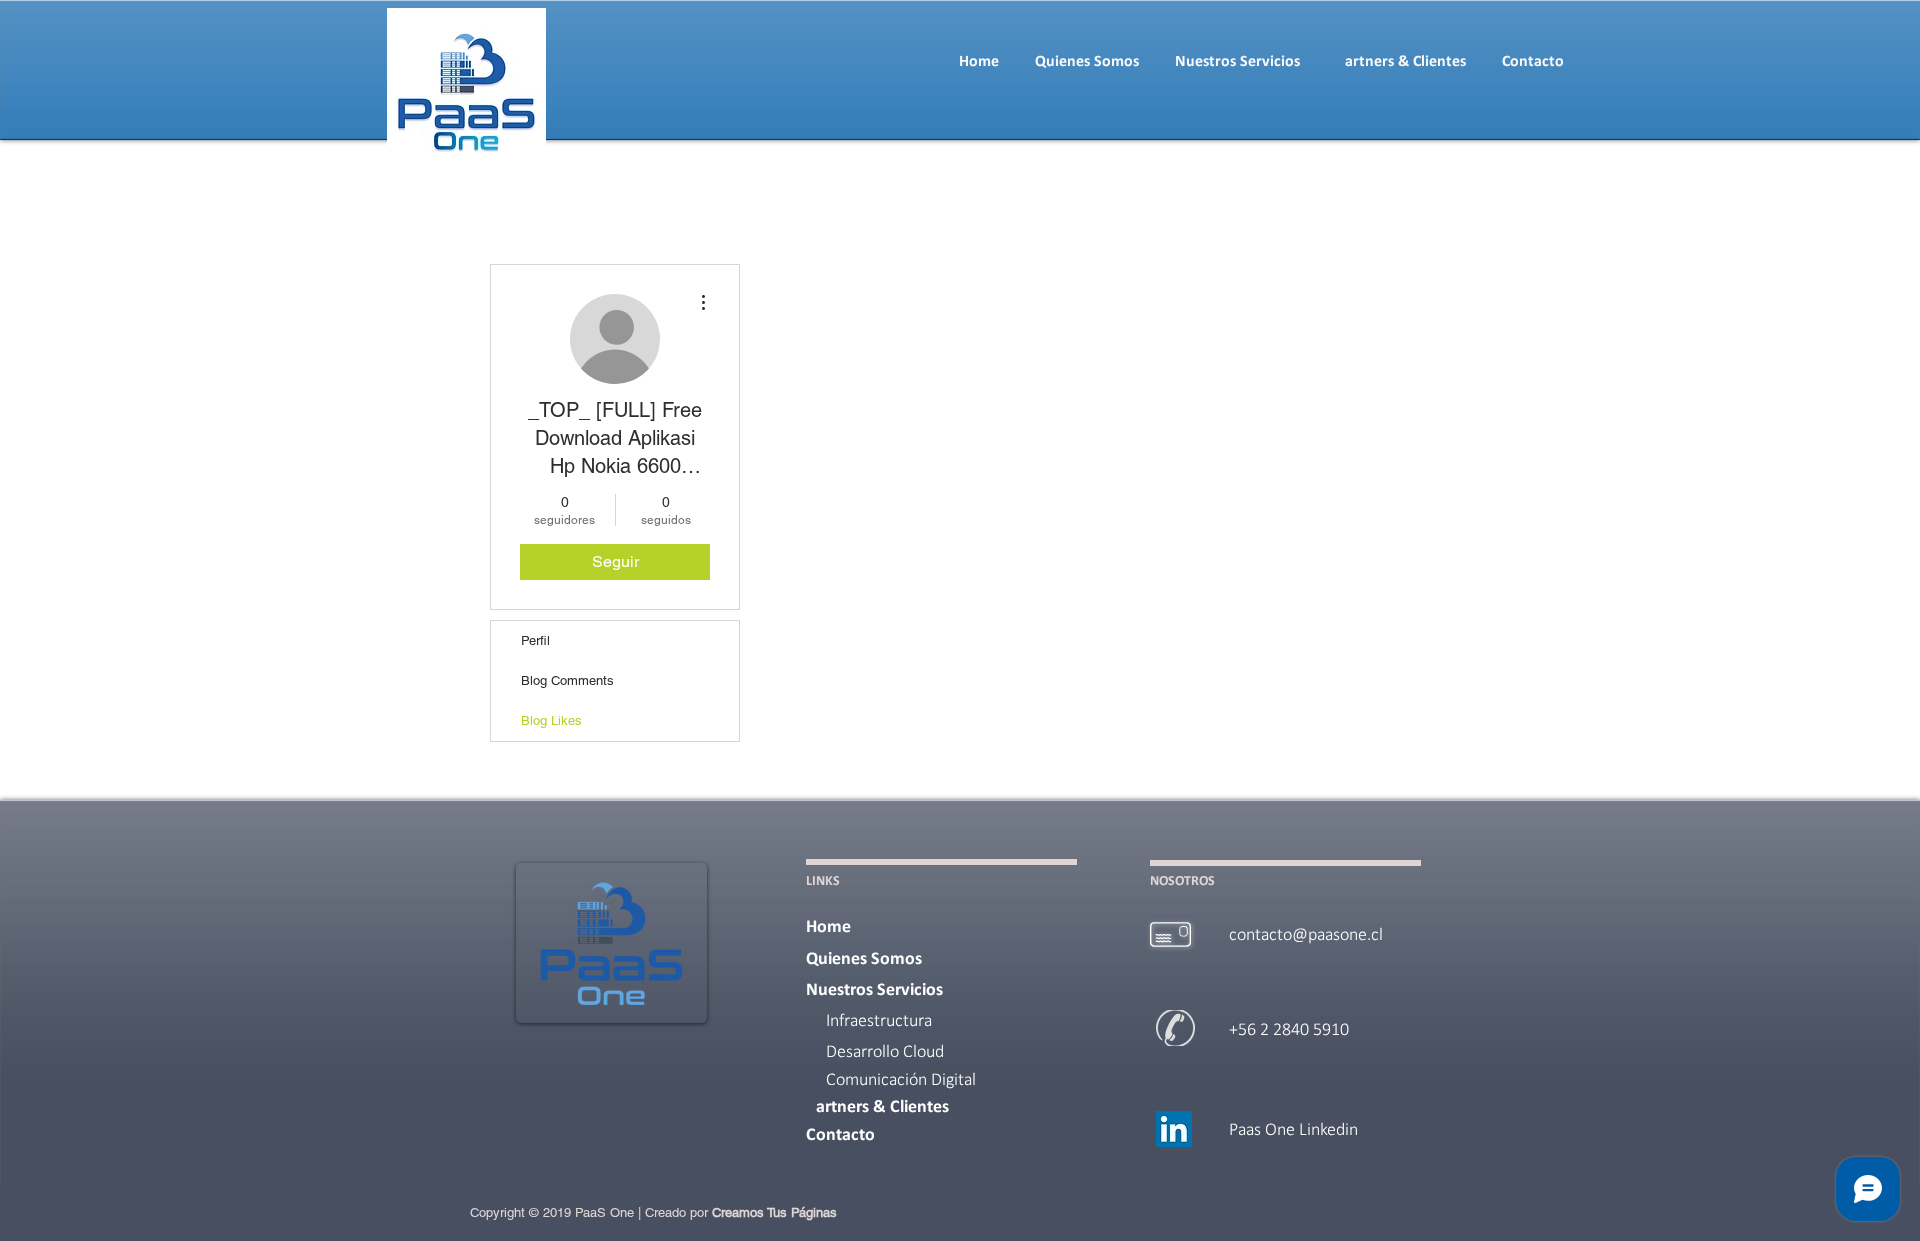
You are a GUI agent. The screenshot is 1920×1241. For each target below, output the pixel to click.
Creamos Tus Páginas (774, 1212)
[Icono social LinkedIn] (1174, 1129)
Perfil (535, 640)
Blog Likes (551, 720)
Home (828, 927)
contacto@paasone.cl (1306, 935)
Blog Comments (567, 680)
